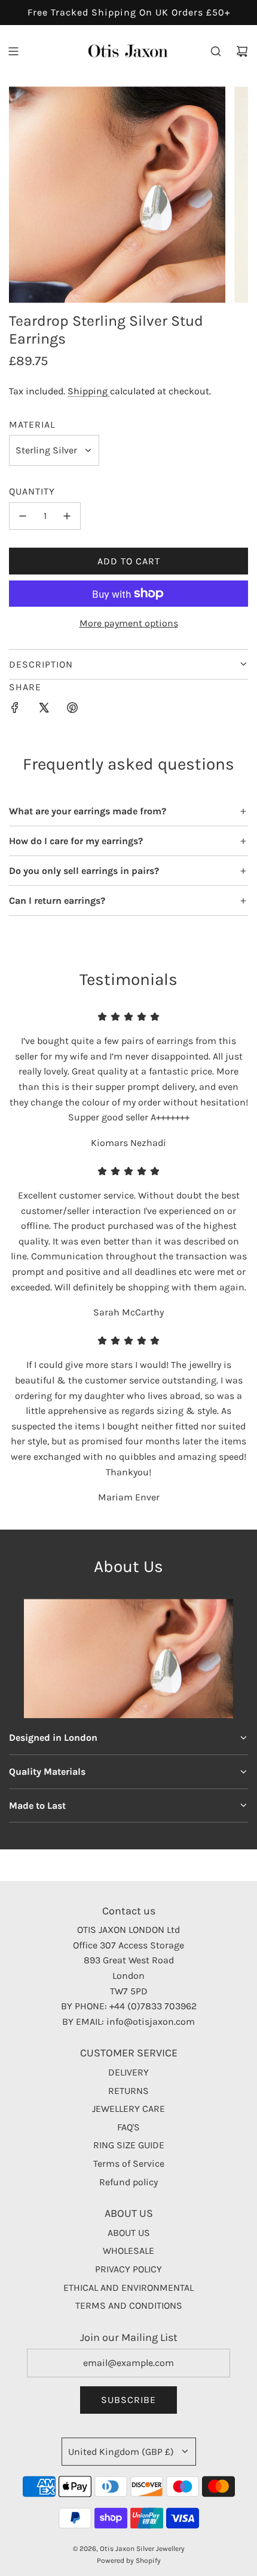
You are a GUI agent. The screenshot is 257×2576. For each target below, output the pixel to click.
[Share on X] (44, 710)
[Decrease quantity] (23, 516)
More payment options (129, 623)
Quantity (32, 491)
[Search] (216, 51)
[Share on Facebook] (15, 710)
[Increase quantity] (67, 516)
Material (32, 424)
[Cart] (242, 51)
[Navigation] (13, 51)
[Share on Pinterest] (72, 710)
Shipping (89, 391)
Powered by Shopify (129, 2560)
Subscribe (128, 2400)
